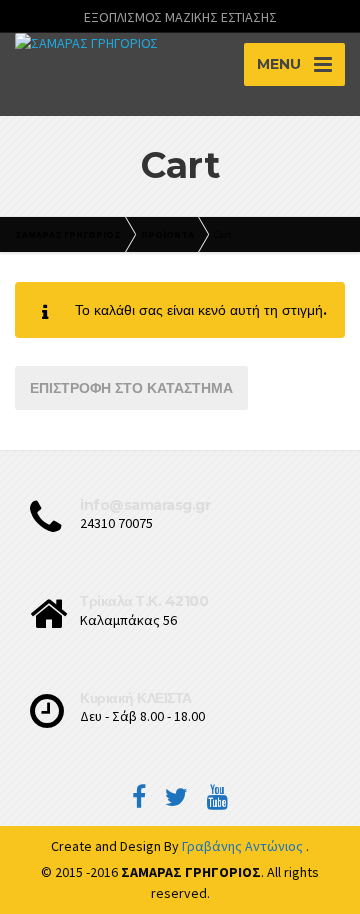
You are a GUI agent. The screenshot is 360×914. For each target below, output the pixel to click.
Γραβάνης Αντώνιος (244, 846)
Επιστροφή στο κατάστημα (131, 388)
